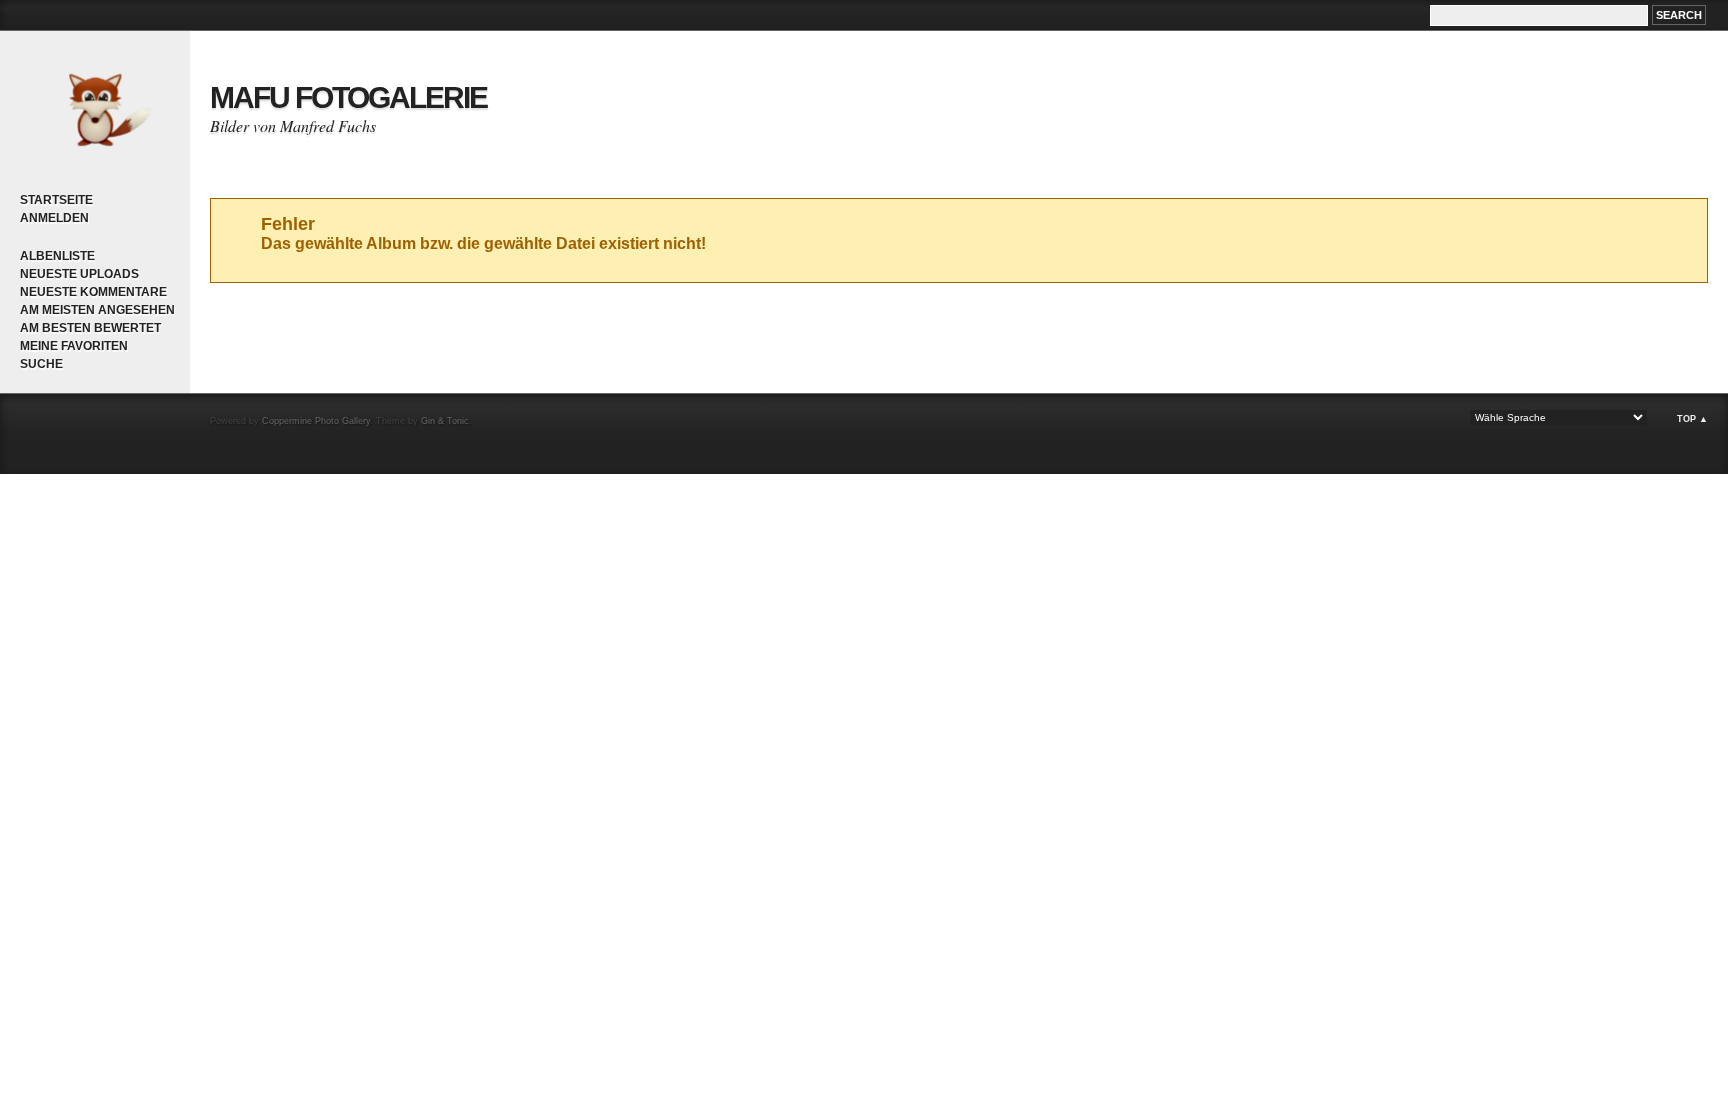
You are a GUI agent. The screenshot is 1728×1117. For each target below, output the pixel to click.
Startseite (56, 200)
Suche (41, 364)
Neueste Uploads (79, 274)
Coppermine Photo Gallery (316, 421)
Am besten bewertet (90, 328)
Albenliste (57, 256)
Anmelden (54, 218)
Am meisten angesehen (97, 310)
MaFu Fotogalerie (348, 97)
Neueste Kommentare (93, 292)
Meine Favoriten (74, 346)
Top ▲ (1692, 419)
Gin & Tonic (445, 421)
